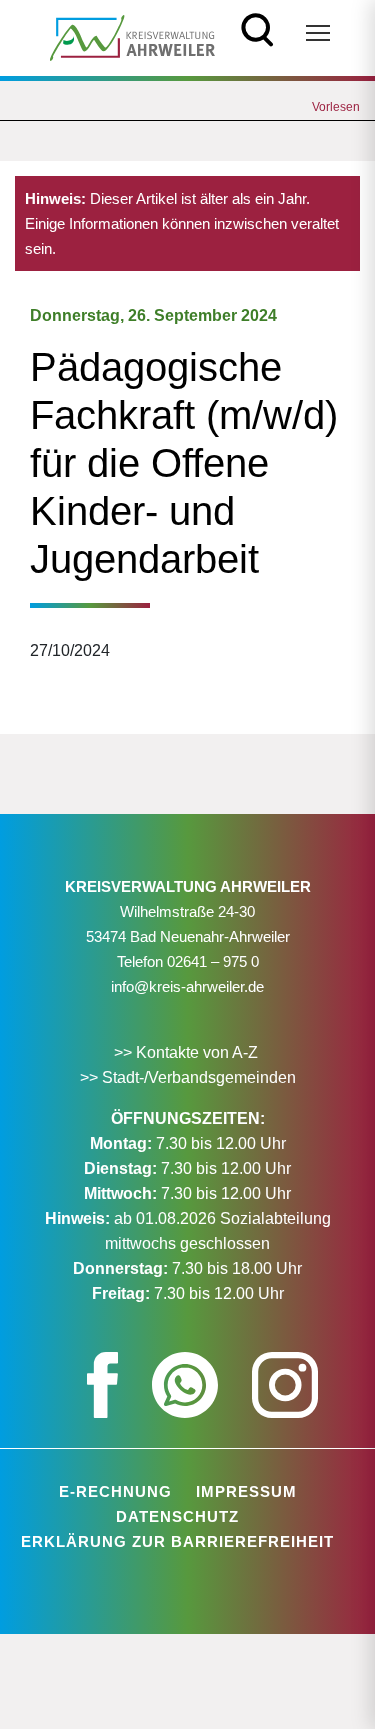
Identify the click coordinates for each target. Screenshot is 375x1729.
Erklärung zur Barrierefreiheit (177, 1541)
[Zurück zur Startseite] (132, 36)
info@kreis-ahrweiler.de (187, 986)
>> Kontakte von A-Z (188, 1052)
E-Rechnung (115, 1491)
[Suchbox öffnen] (257, 27)
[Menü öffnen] (318, 33)
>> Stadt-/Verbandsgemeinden (188, 1077)
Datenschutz (177, 1516)
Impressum (246, 1491)
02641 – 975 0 (213, 961)
